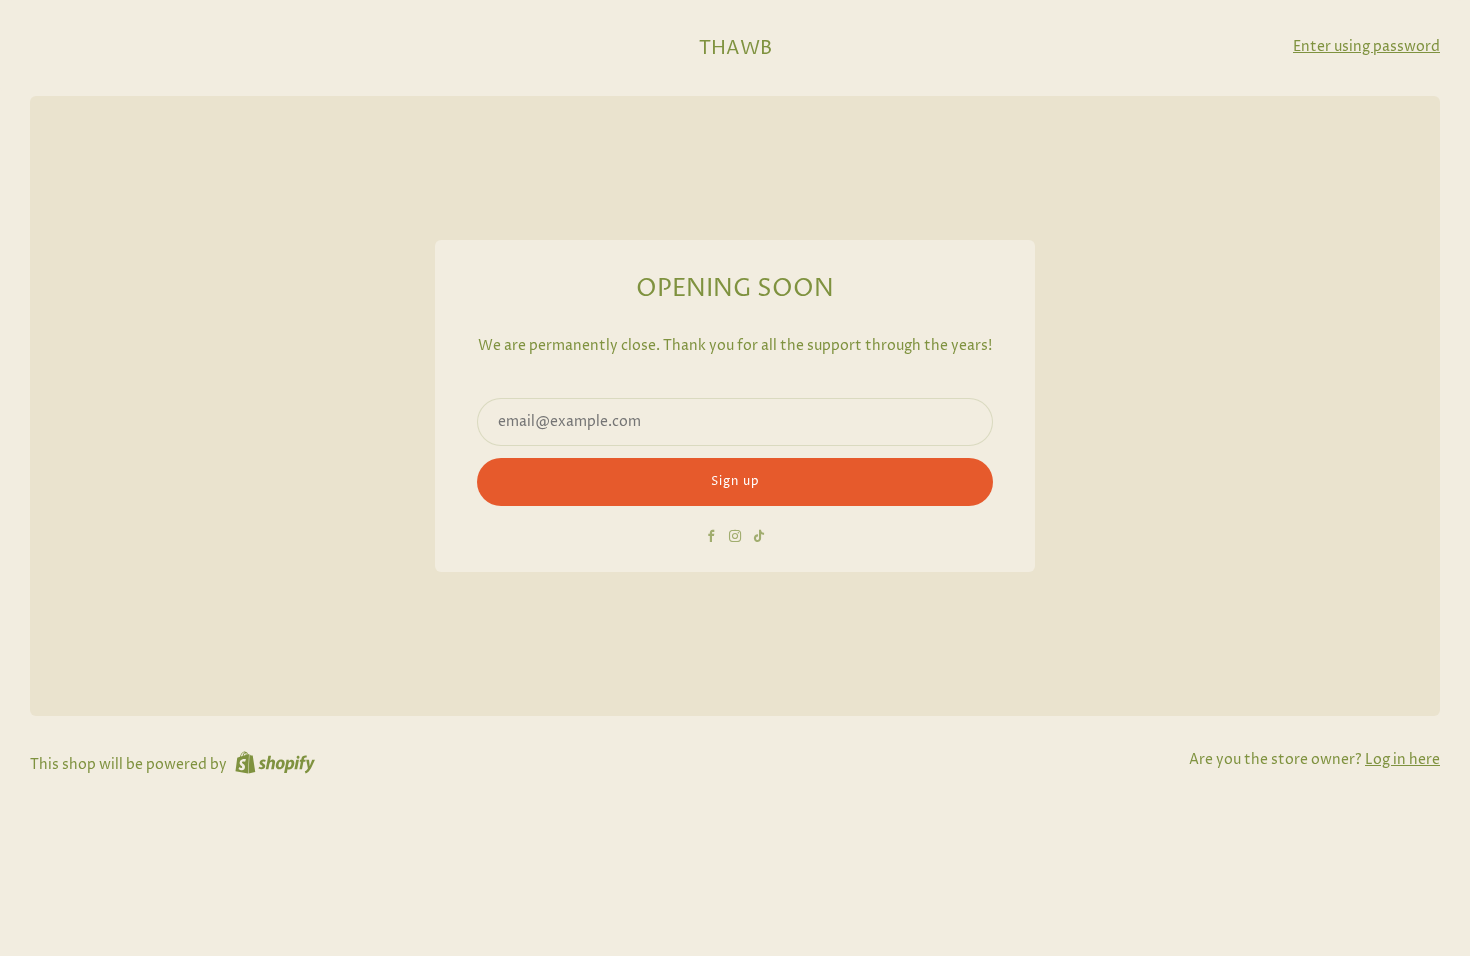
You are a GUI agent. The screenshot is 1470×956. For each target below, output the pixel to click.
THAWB (735, 48)
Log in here (1402, 760)
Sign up (735, 481)
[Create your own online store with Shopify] (275, 766)
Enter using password (1366, 47)
